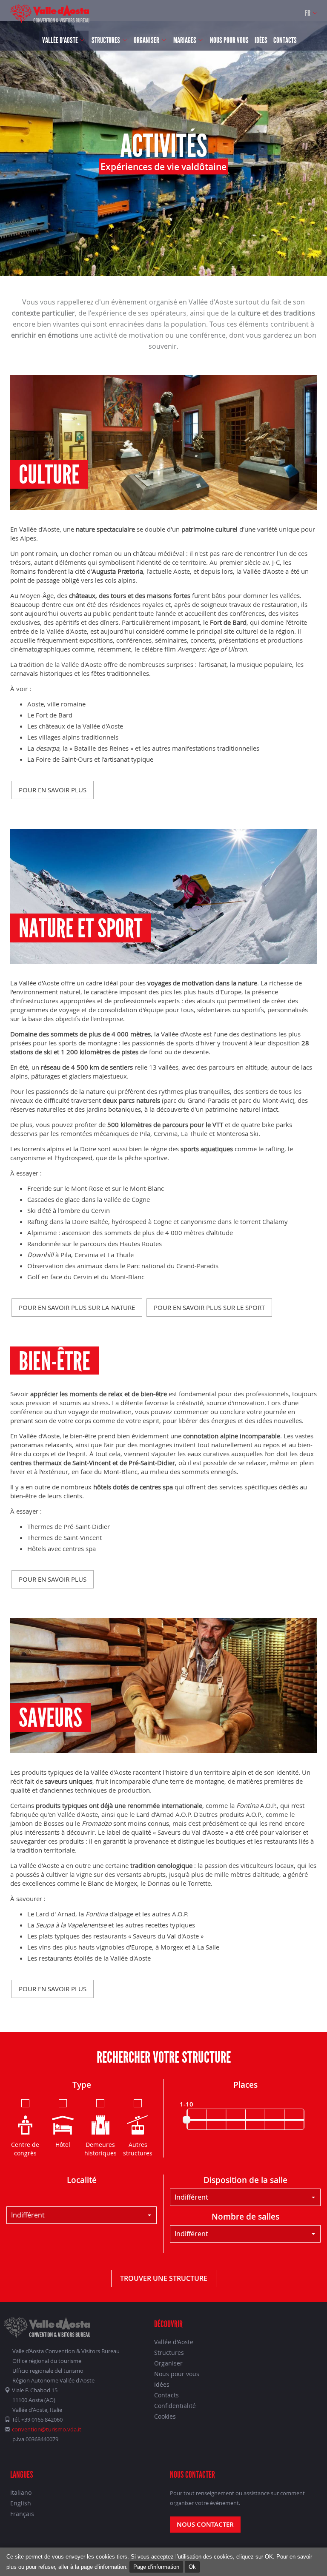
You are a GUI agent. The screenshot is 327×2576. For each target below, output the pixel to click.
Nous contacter (205, 2524)
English (21, 2503)
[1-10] (186, 2120)
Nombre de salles (245, 2217)
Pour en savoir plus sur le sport (209, 1307)
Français (22, 2514)
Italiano (21, 2492)
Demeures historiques (100, 2149)
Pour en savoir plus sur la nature (77, 1307)
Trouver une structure (164, 2278)
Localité (82, 2180)
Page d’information (156, 2567)
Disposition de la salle (245, 2180)
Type (82, 2085)
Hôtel (63, 2145)
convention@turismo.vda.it (47, 2429)
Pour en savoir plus (53, 790)
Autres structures (138, 2149)
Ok (192, 2567)
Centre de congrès (25, 2149)
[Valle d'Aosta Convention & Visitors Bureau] (50, 14)
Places (245, 2085)
